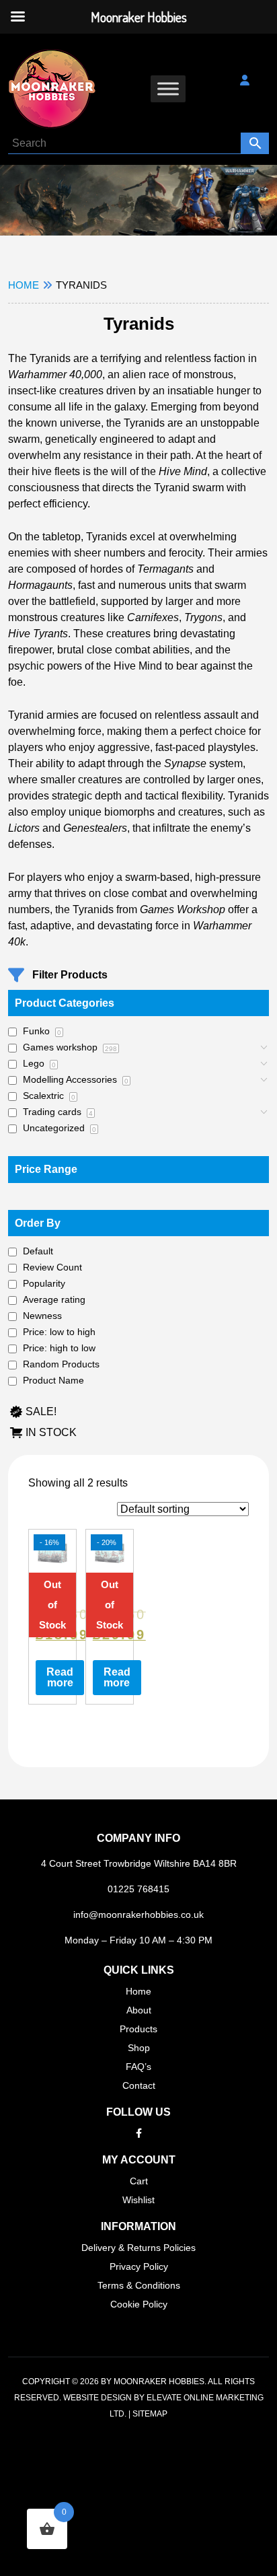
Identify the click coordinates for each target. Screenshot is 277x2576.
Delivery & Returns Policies (138, 2248)
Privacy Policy (139, 2266)
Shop (139, 2048)
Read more (60, 1677)
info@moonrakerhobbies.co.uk (138, 1915)
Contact (139, 2085)
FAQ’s (138, 2067)
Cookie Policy (139, 2304)
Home (24, 285)
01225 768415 (138, 1889)
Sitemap (150, 2414)
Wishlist (138, 2200)
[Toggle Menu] (168, 88)
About (139, 2010)
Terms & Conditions (139, 2285)
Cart (139, 2181)
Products (138, 2029)
